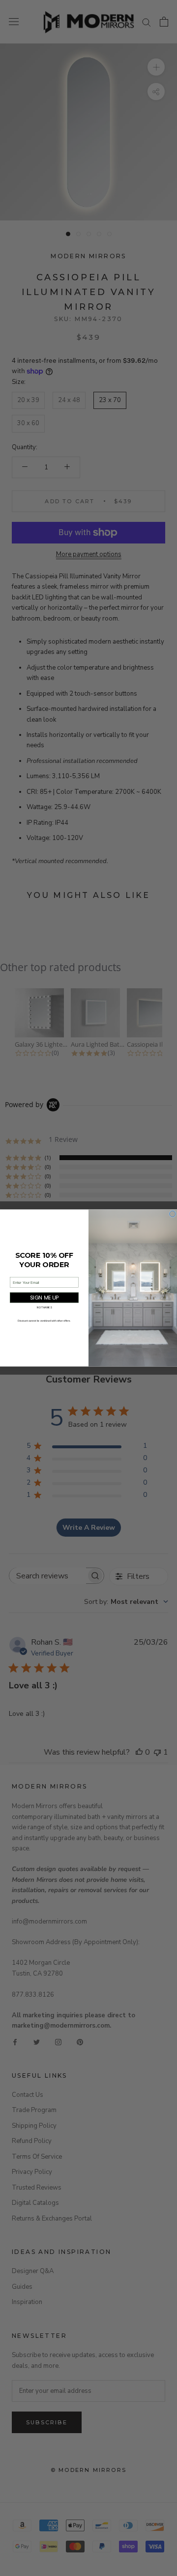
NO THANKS (44, 1308)
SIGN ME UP (44, 1297)
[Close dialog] (173, 1214)
